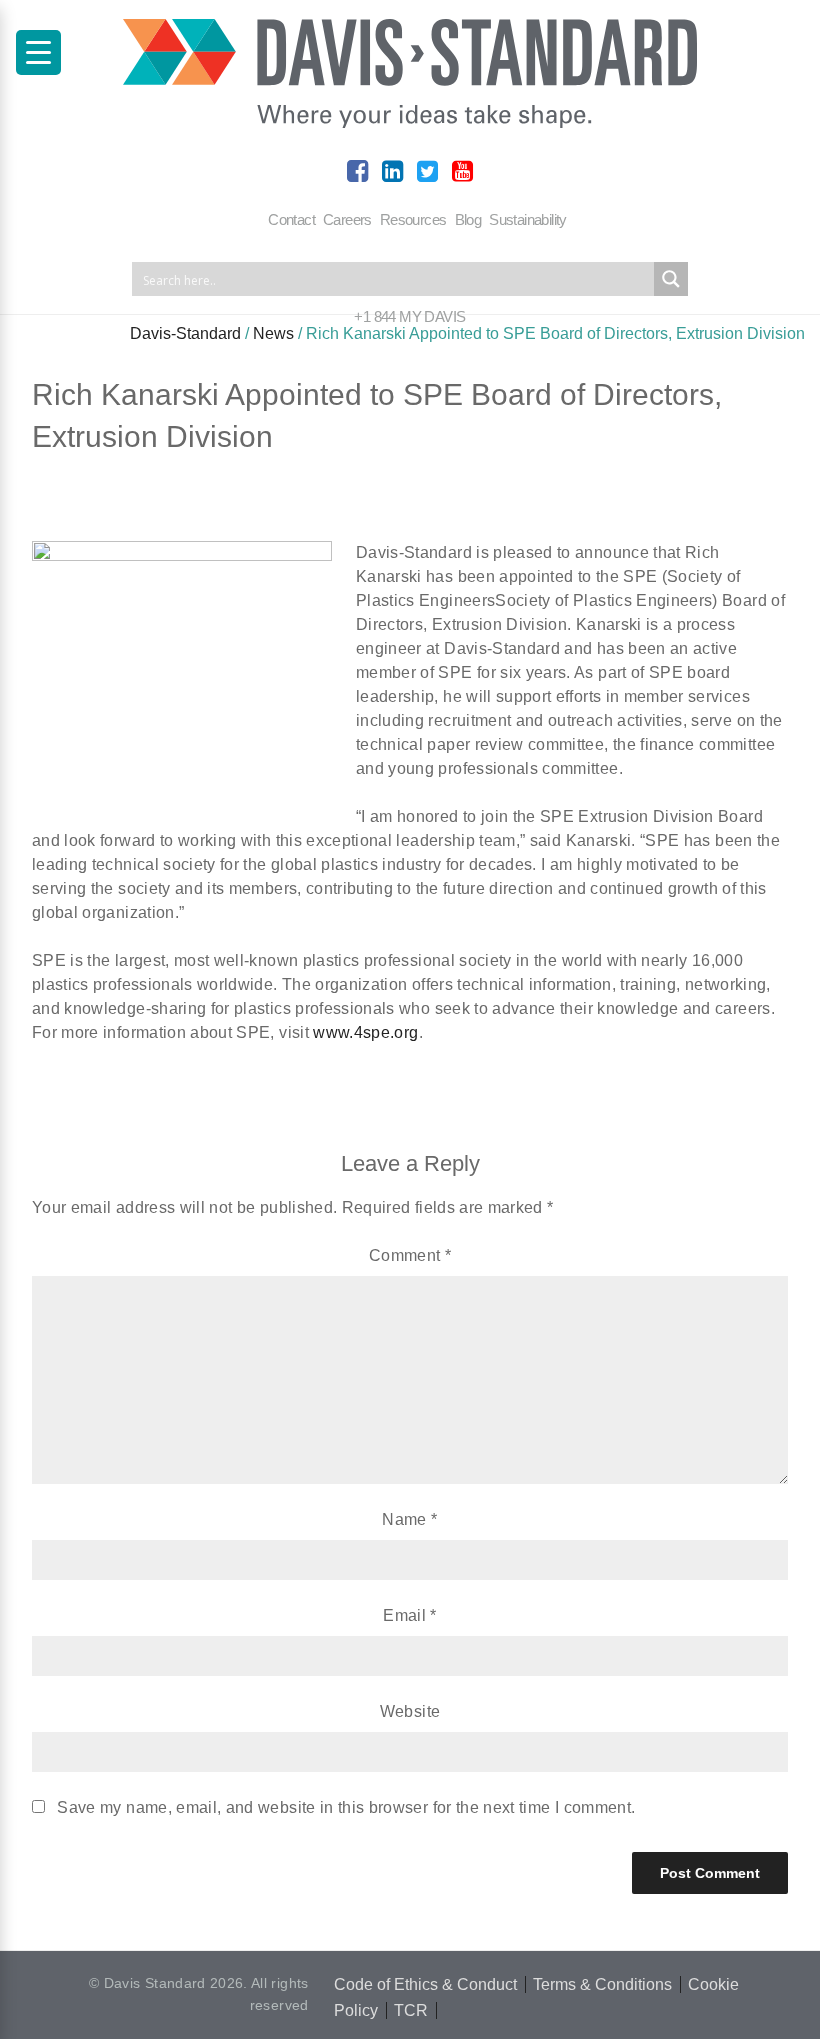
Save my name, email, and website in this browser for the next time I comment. (346, 1807)
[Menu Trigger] (38, 52)
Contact (291, 219)
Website (410, 1711)
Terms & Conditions (602, 1984)
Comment (410, 1255)
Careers (347, 219)
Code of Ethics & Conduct (425, 1984)
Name (409, 1519)
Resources (413, 219)
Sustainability (528, 219)
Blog (468, 219)
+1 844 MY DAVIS (409, 316)
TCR (411, 2010)
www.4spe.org (365, 1032)
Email (409, 1615)
